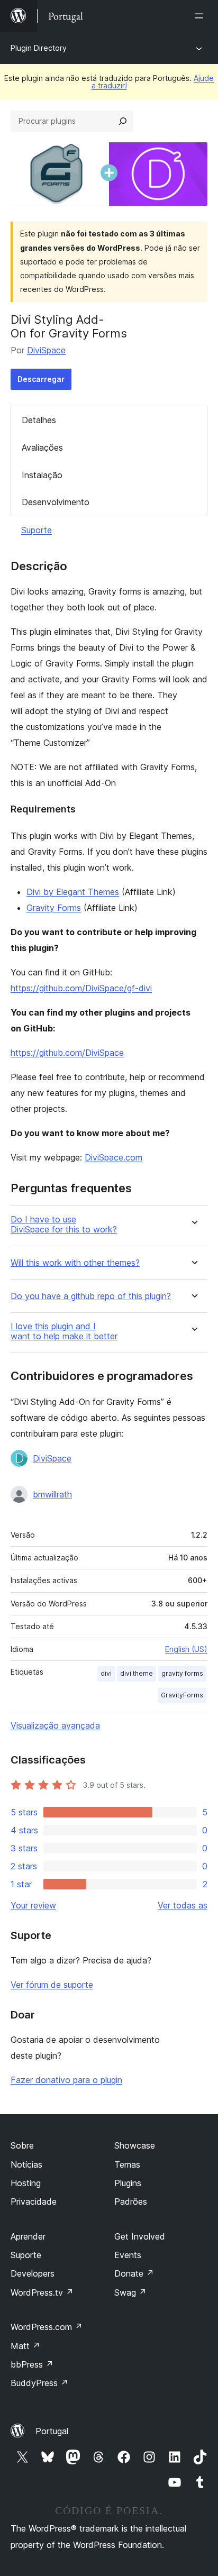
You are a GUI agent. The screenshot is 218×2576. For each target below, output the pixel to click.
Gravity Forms (54, 908)
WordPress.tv (42, 2292)
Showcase (135, 2145)
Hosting (26, 2183)
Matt (25, 2346)
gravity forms (182, 1673)
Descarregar (41, 379)
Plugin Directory (39, 48)
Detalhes (39, 420)
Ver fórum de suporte (52, 1985)
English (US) (186, 1649)
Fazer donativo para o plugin (66, 2080)
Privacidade (34, 2202)
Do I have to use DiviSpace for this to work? (64, 1225)
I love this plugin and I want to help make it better (64, 1331)
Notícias (26, 2164)
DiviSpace (46, 350)
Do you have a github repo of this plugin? (91, 1296)
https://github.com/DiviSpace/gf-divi (81, 988)
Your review (33, 1905)
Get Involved (140, 2236)
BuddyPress (39, 2383)
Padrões (131, 2202)
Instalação (42, 475)
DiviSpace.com (113, 1157)
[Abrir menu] (201, 16)
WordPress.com (47, 2327)
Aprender (28, 2236)
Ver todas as (183, 1905)
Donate (134, 2273)
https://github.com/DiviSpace (67, 1053)
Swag (130, 2292)
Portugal (52, 2431)
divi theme (137, 1673)
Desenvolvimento (56, 502)
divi (106, 1673)
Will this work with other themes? (75, 1263)
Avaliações (42, 447)
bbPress (32, 2364)
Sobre (22, 2145)
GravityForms (182, 1695)
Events (128, 2255)
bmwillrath (52, 1494)
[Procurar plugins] (123, 121)
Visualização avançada (55, 1725)
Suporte (37, 530)
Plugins (128, 2183)
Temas (127, 2164)
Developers (33, 2273)
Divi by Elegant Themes (73, 892)
